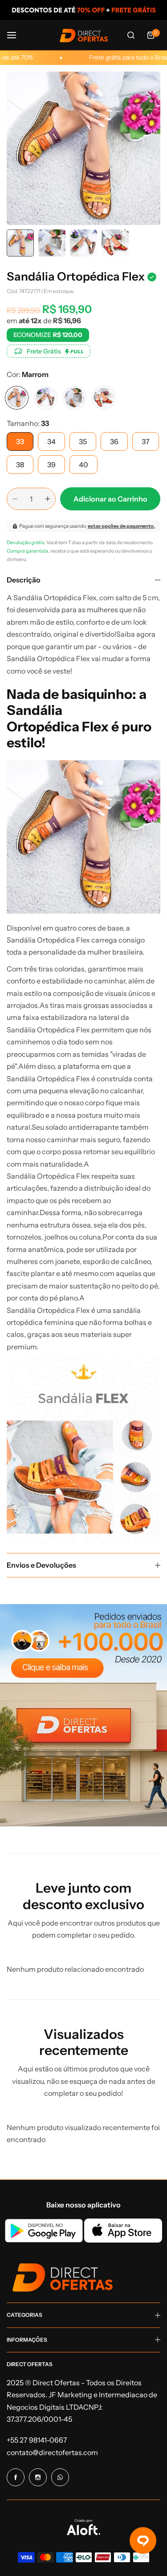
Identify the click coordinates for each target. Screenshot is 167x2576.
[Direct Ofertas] (84, 35)
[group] (83, 148)
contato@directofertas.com (52, 2452)
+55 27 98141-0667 (37, 2440)
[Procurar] (131, 35)
